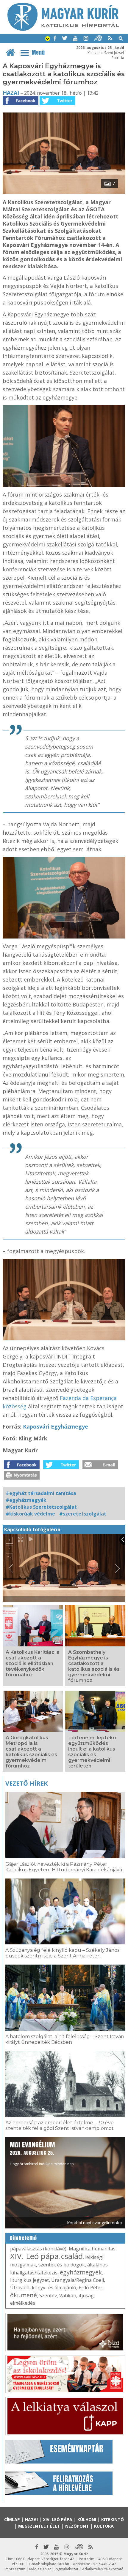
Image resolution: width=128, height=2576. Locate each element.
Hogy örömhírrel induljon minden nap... (43, 2153)
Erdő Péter (90, 2288)
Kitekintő (113, 2519)
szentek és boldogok (62, 2265)
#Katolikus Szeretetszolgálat (41, 1507)
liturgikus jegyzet (29, 2280)
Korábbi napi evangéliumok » (95, 2223)
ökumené (24, 2295)
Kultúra (104, 2526)
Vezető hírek (26, 1783)
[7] (64, 192)
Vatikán (68, 2296)
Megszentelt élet (39, 2526)
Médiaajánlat (40, 2569)
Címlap (12, 2519)
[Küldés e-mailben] (100, 1467)
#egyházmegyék (26, 1500)
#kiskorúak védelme (30, 1514)
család (72, 2256)
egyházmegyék (81, 2272)
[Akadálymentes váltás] (48, 39)
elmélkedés (23, 2303)
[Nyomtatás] (22, 1478)
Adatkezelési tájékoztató (103, 2569)
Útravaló (20, 2288)
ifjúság (86, 2296)
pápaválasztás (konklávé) (38, 2249)
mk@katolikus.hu (55, 2564)
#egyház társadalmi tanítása (41, 1493)
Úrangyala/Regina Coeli (78, 2280)
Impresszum (15, 2569)
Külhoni (87, 2519)
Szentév (48, 2296)
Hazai (11, 93)
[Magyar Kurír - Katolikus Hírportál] (63, 29)
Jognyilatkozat (67, 2569)
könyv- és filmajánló (54, 2288)
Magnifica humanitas (92, 2249)
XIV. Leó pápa (34, 2256)
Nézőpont (77, 2526)
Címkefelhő (23, 2238)
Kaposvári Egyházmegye (56, 1426)
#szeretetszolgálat (83, 1514)
